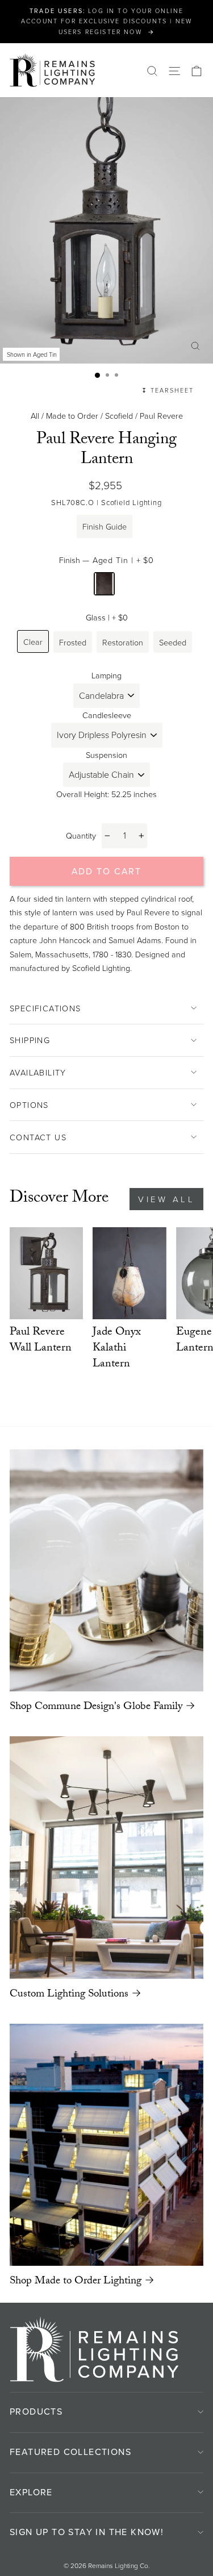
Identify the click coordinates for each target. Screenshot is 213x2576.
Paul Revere (161, 415)
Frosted (73, 642)
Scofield (119, 415)
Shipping (30, 1040)
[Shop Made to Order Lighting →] (106, 2145)
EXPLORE (31, 2492)
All (35, 415)
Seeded (173, 642)
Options (29, 1104)
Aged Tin (104, 584)
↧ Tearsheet (168, 390)
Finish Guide (105, 526)
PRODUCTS (36, 2411)
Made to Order (72, 415)
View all (166, 1199)
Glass (107, 617)
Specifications (45, 1008)
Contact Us (38, 1137)
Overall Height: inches (106, 794)
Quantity (81, 835)
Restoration (123, 642)
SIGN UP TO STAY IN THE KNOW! (87, 2532)
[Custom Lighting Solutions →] (106, 1857)
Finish (106, 560)
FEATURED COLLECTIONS (70, 2452)
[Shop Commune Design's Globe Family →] (106, 1570)
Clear (33, 641)
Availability (38, 1072)
